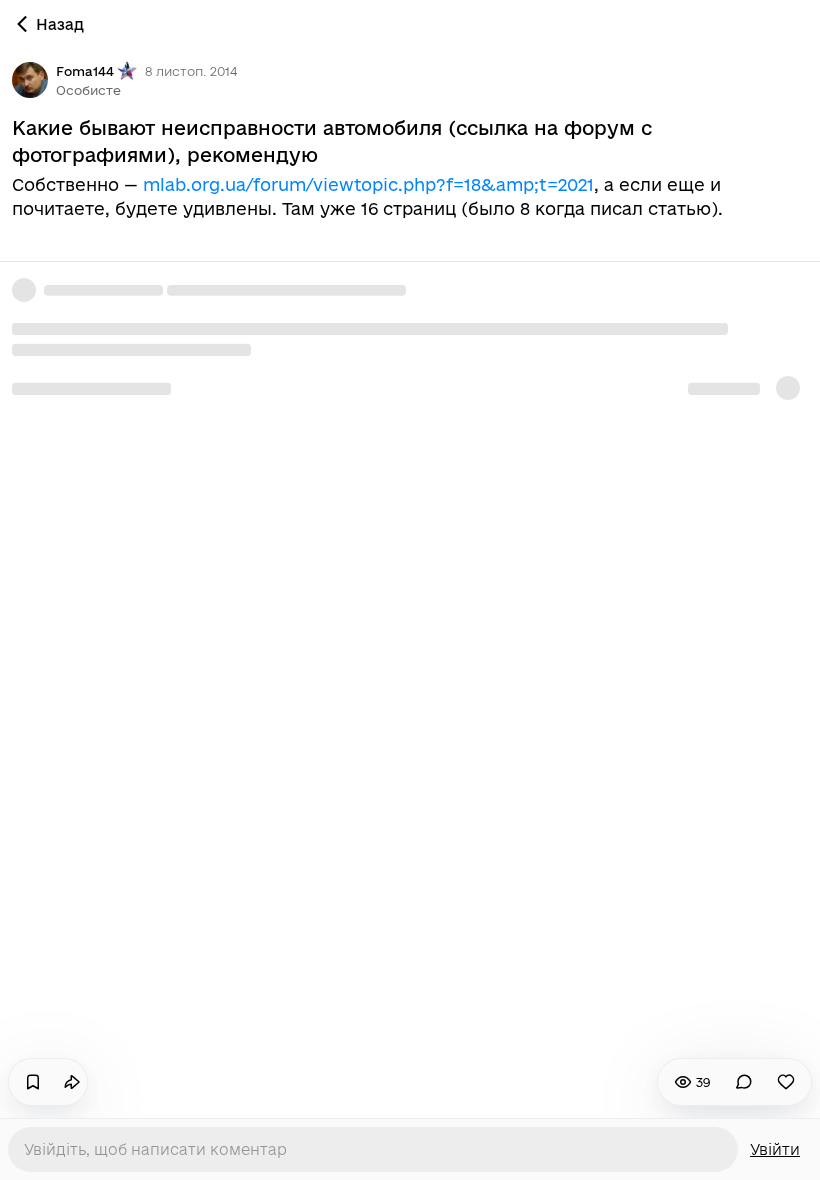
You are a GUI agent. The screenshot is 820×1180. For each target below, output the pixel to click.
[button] (88, 90)
